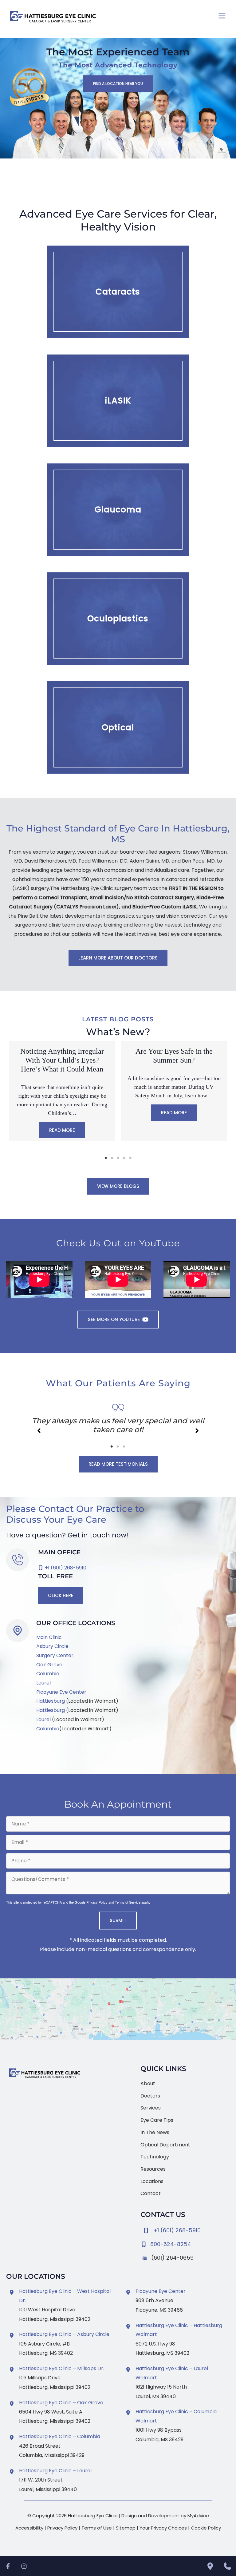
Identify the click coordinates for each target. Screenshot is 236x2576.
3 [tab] (118, 1158)
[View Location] (13, 2292)
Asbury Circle (52, 1646)
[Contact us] (227, 2566)
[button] (118, 84)
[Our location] (210, 2566)
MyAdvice (198, 2516)
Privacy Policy (97, 1902)
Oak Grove (49, 1665)
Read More (62, 1113)
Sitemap (126, 2528)
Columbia (48, 1674)
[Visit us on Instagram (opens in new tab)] (24, 1754)
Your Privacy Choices (163, 2528)
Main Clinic (49, 1637)
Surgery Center (55, 1655)
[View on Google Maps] (118, 2009)
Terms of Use (97, 2528)
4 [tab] (124, 1158)
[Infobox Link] (185, 2243)
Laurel (43, 1683)
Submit (118, 1920)
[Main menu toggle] (222, 16)
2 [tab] (112, 1158)
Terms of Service (128, 1902)
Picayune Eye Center (61, 1692)
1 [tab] (106, 1158)
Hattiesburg (51, 1701)
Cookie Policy (206, 2528)
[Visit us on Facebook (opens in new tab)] (12, 1754)
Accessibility (29, 2528)
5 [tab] (130, 1158)
